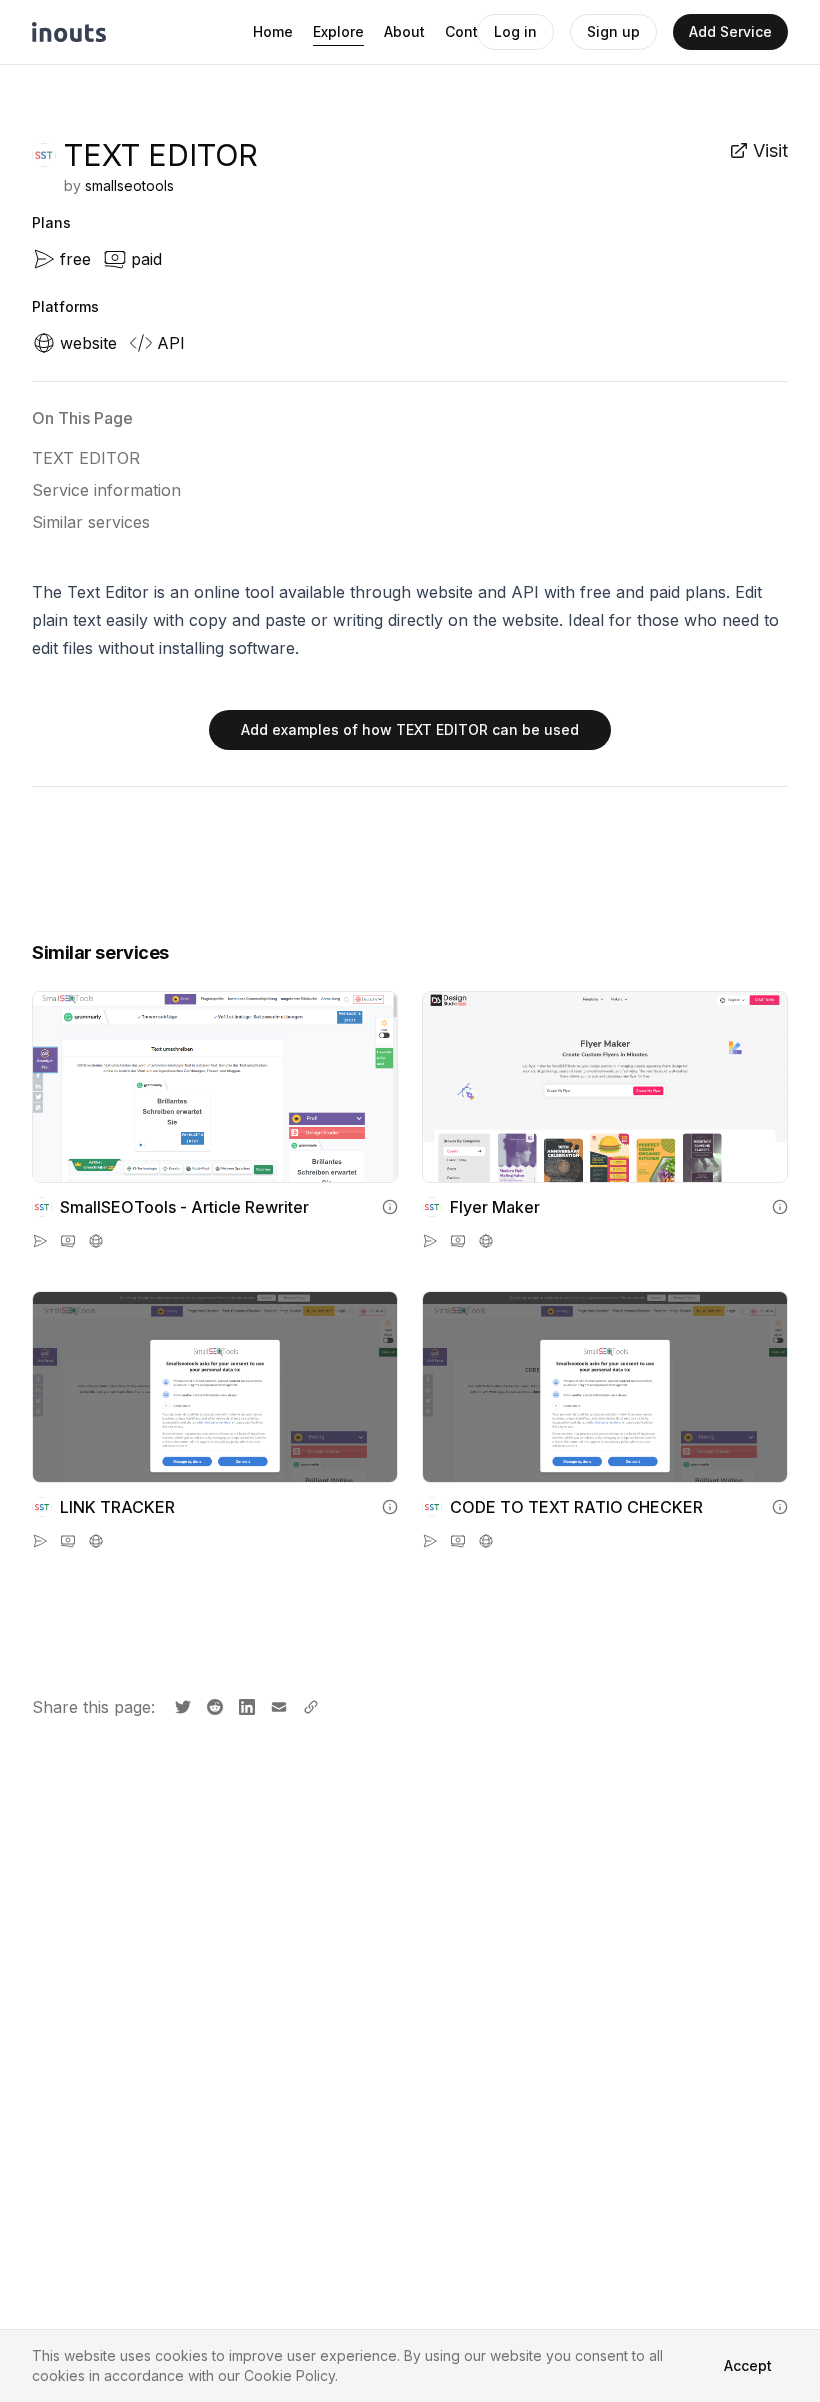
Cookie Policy (289, 2375)
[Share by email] (277, 1705)
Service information (106, 490)
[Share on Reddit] (213, 1705)
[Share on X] (181, 1705)
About (404, 31)
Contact (472, 31)
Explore (338, 31)
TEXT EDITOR (86, 458)
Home (273, 31)
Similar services (91, 522)
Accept (748, 2365)
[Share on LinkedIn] (245, 1705)
